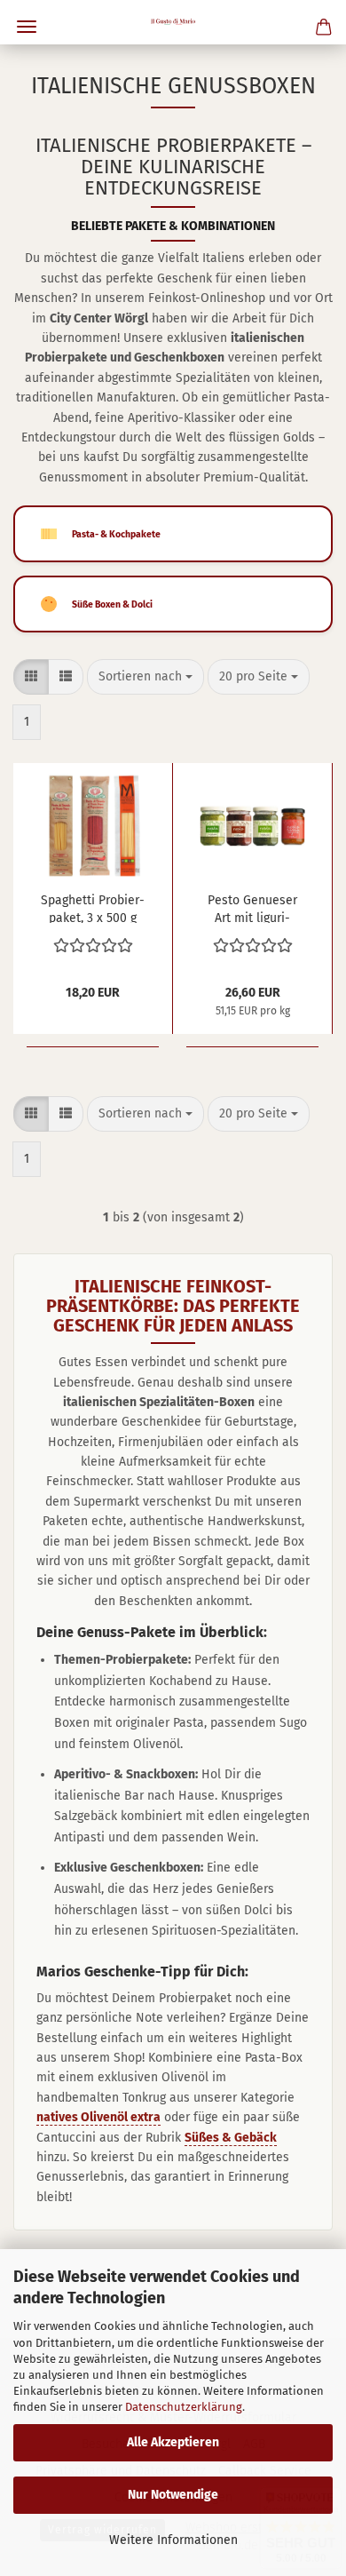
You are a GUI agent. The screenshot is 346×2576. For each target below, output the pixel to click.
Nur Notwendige (173, 2495)
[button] (31, 677)
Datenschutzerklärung (184, 2407)
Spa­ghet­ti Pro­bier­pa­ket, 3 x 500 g (93, 908)
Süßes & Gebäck (231, 2138)
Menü (27, 27)
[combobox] (145, 677)
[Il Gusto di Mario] (173, 22)
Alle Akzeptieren (173, 2442)
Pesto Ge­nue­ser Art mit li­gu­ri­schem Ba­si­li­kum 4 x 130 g (252, 908)
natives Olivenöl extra (98, 2117)
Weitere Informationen (173, 2540)
